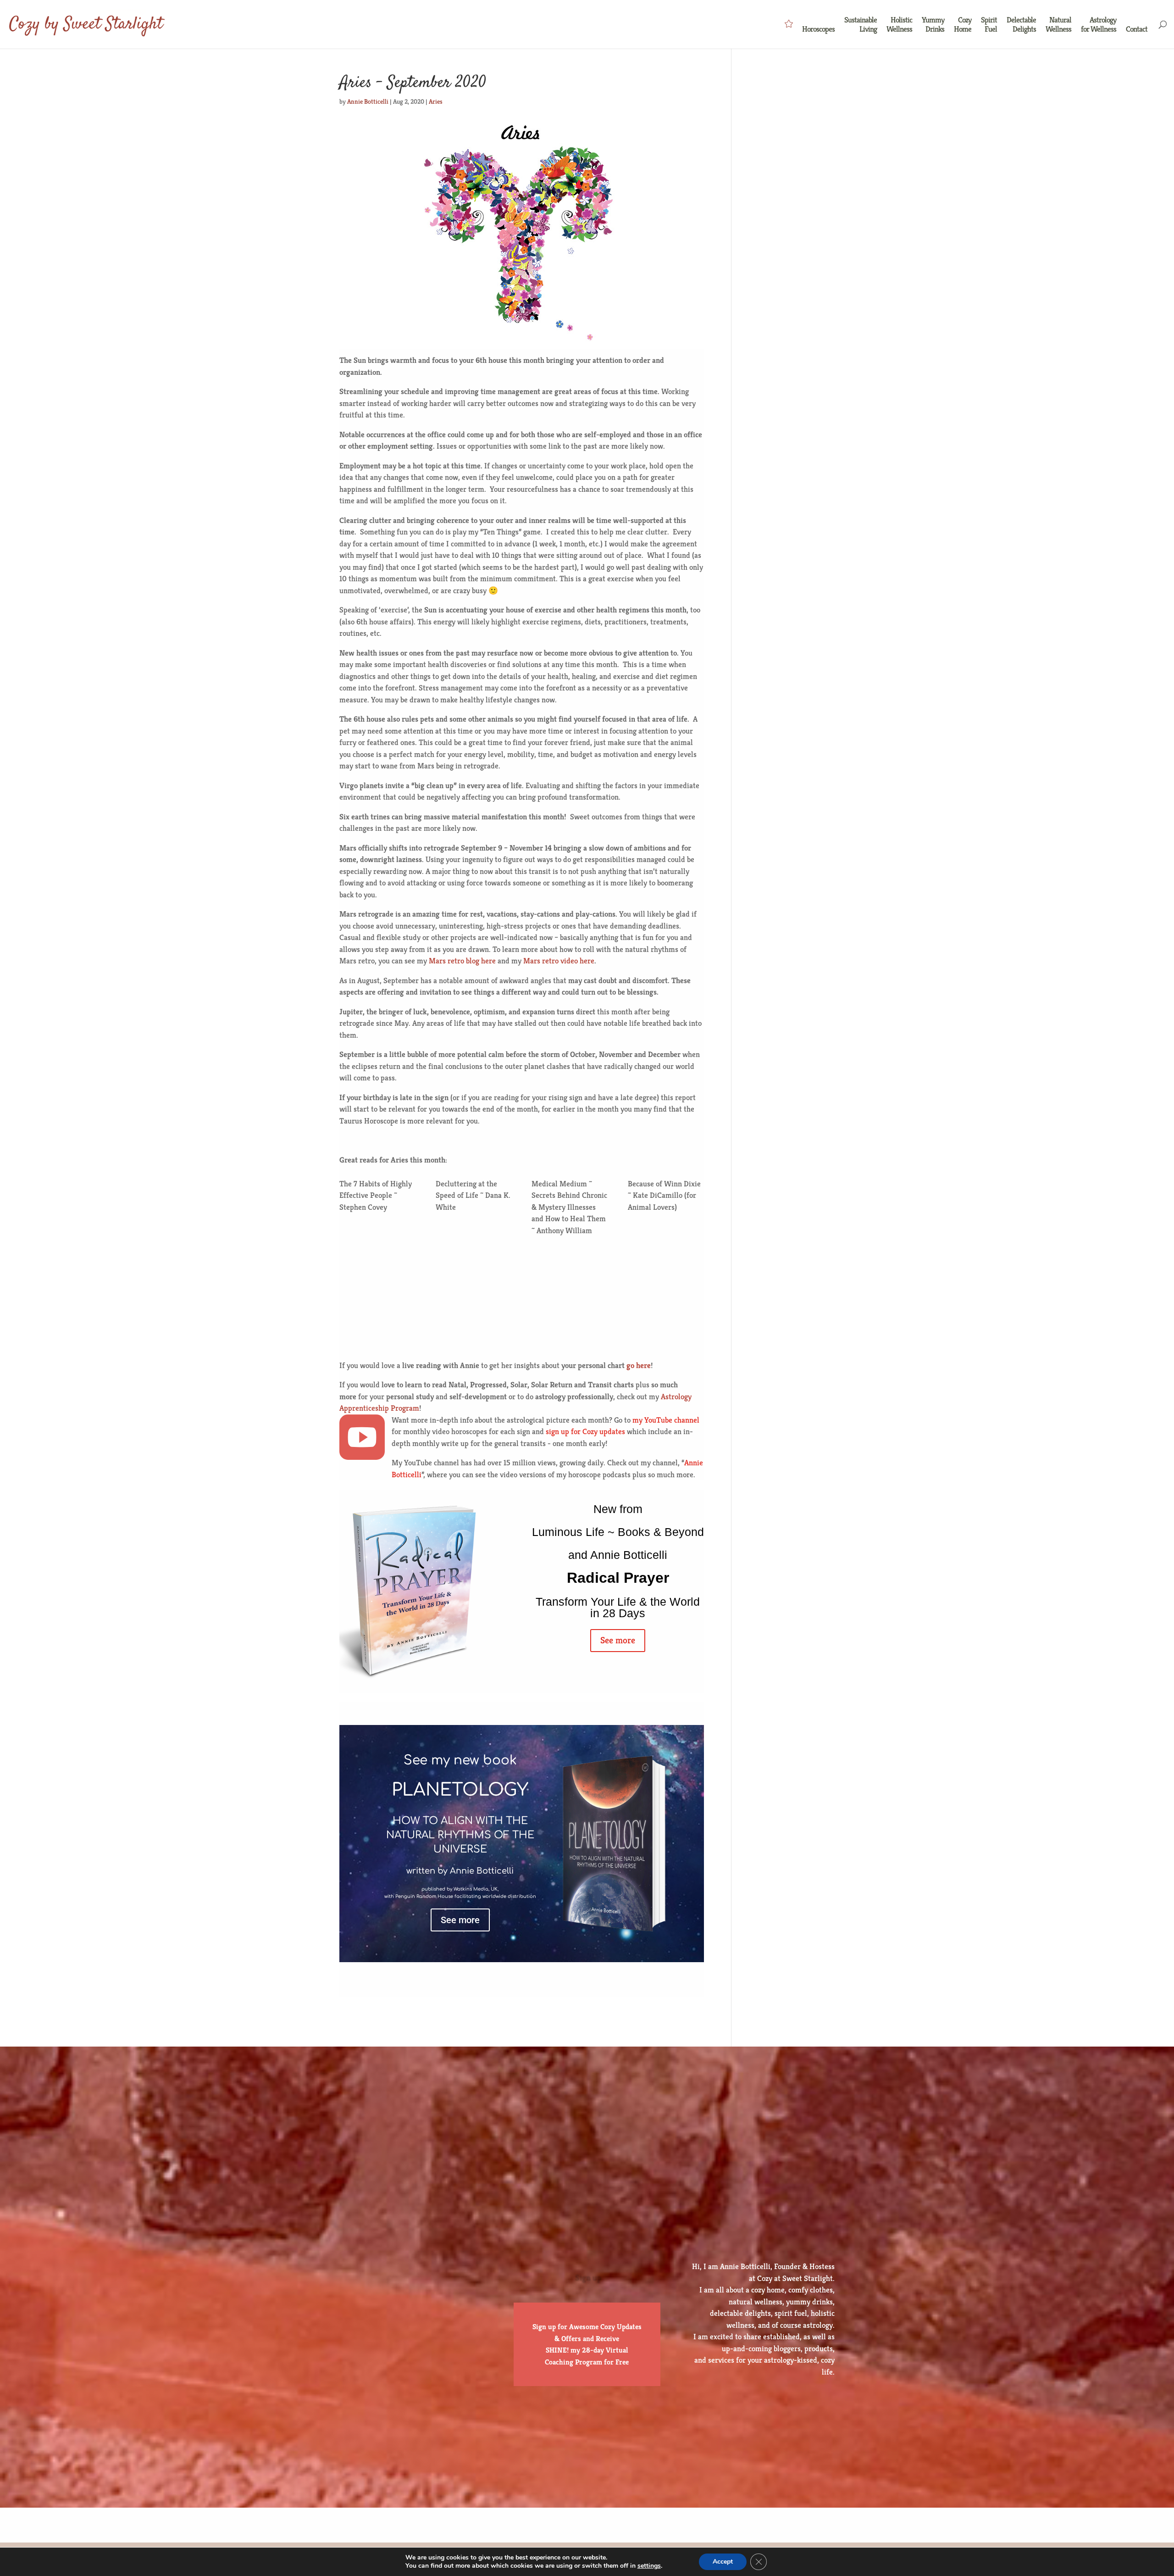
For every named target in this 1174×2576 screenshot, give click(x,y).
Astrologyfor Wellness (1099, 25)
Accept (723, 2562)
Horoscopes (818, 29)
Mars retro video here (559, 961)
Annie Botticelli (368, 101)
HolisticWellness (899, 25)
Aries (436, 101)
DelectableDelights (1021, 25)
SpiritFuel (989, 25)
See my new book (460, 1760)
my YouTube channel (666, 1420)
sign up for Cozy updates (585, 1431)
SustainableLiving (861, 25)
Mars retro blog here (462, 961)
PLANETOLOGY (460, 1790)
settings (649, 2566)
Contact (1137, 29)
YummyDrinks (933, 25)
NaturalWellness (1058, 25)
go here (639, 1365)
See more (618, 1640)
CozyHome (963, 25)
